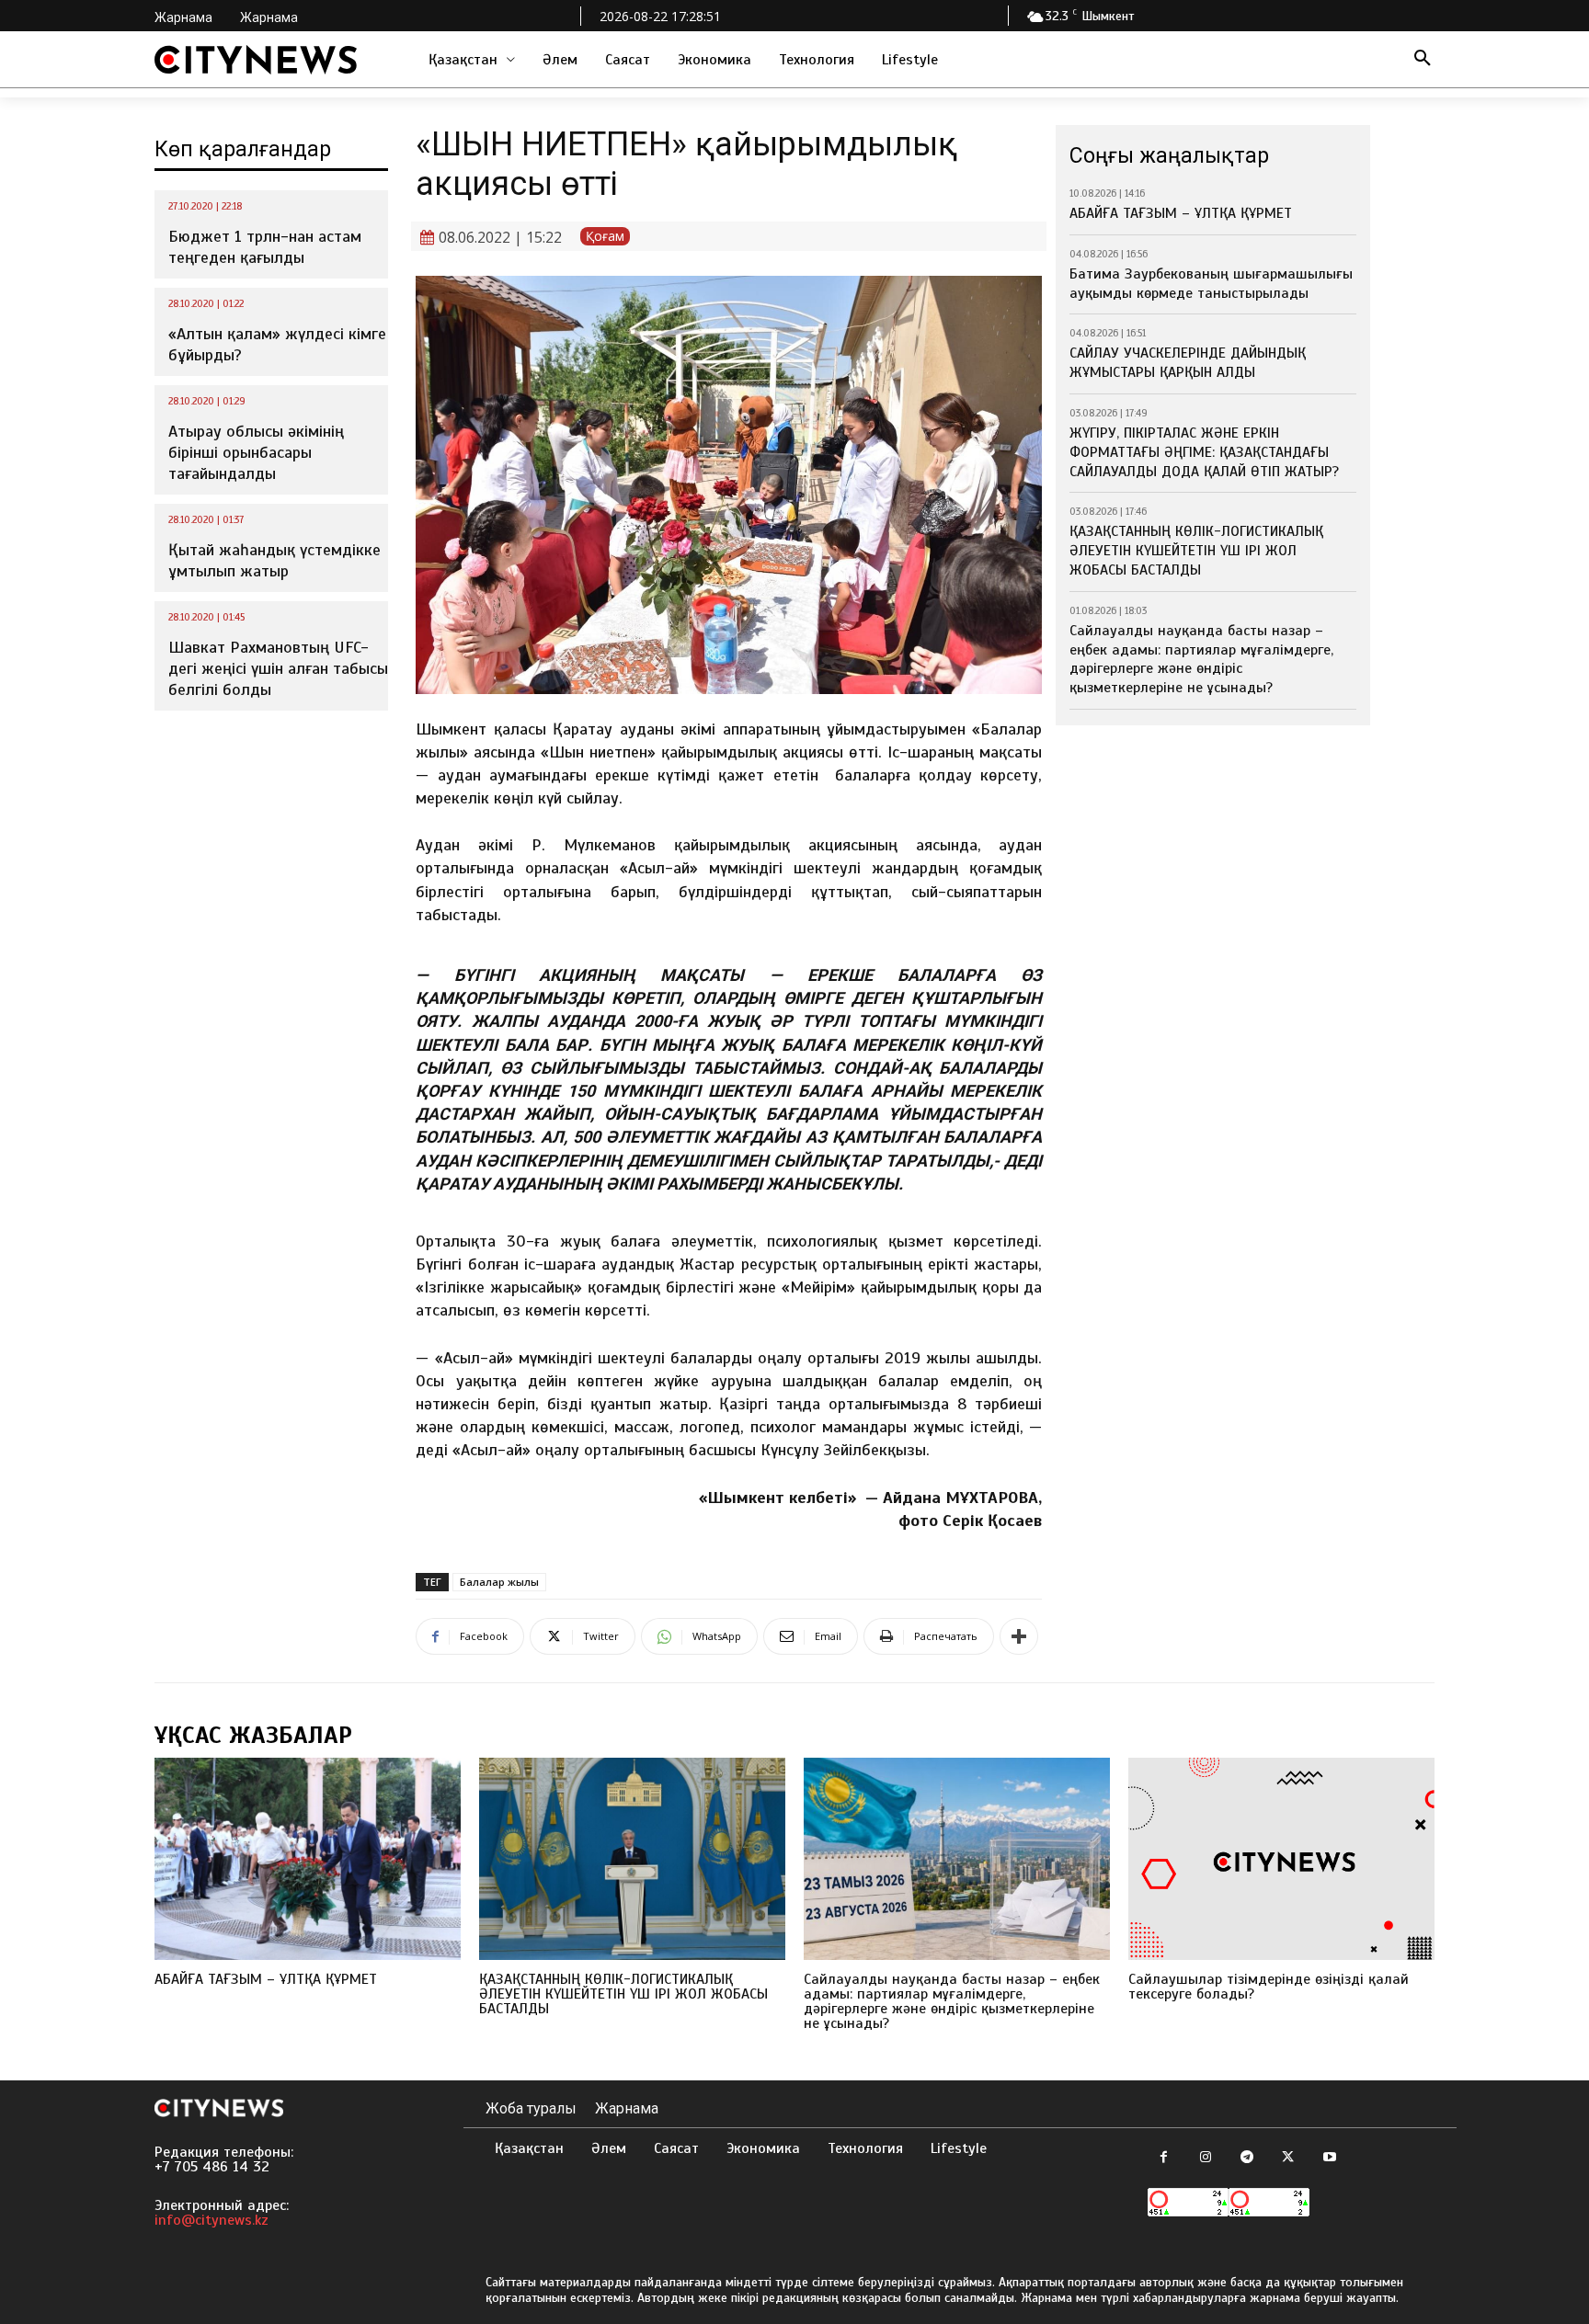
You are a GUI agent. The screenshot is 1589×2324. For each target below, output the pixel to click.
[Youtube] (1329, 2158)
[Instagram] (1205, 2158)
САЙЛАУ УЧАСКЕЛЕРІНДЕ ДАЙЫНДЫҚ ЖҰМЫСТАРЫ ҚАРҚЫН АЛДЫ (1188, 363)
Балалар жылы (499, 1582)
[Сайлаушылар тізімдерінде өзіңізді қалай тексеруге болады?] (1281, 1859)
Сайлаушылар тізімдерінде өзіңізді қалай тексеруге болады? (1269, 1987)
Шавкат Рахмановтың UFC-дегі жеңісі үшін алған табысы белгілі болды (278, 669)
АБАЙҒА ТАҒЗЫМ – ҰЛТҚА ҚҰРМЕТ (1181, 213)
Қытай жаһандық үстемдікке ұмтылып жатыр (274, 560)
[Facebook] (1164, 2158)
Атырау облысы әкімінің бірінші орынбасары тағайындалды (256, 453)
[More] (1019, 1636)
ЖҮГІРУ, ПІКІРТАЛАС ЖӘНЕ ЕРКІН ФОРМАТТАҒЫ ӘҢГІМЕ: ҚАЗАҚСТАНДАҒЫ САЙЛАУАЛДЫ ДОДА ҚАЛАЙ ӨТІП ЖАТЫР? (1204, 452)
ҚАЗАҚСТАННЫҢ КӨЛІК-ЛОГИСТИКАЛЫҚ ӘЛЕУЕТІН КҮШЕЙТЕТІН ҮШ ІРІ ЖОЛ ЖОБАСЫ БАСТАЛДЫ (1196, 551)
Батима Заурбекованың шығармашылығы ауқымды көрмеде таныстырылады (1211, 284)
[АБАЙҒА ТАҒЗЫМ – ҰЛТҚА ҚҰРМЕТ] (308, 1859)
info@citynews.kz (211, 2220)
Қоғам (605, 236)
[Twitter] (1288, 2158)
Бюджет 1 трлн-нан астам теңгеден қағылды (265, 247)
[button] (1423, 60)
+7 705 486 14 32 (212, 2167)
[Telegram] (1246, 2158)
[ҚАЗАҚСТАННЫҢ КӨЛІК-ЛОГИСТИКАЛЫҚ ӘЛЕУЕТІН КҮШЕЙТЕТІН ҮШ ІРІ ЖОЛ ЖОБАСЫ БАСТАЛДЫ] (632, 1859)
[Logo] (256, 60)
